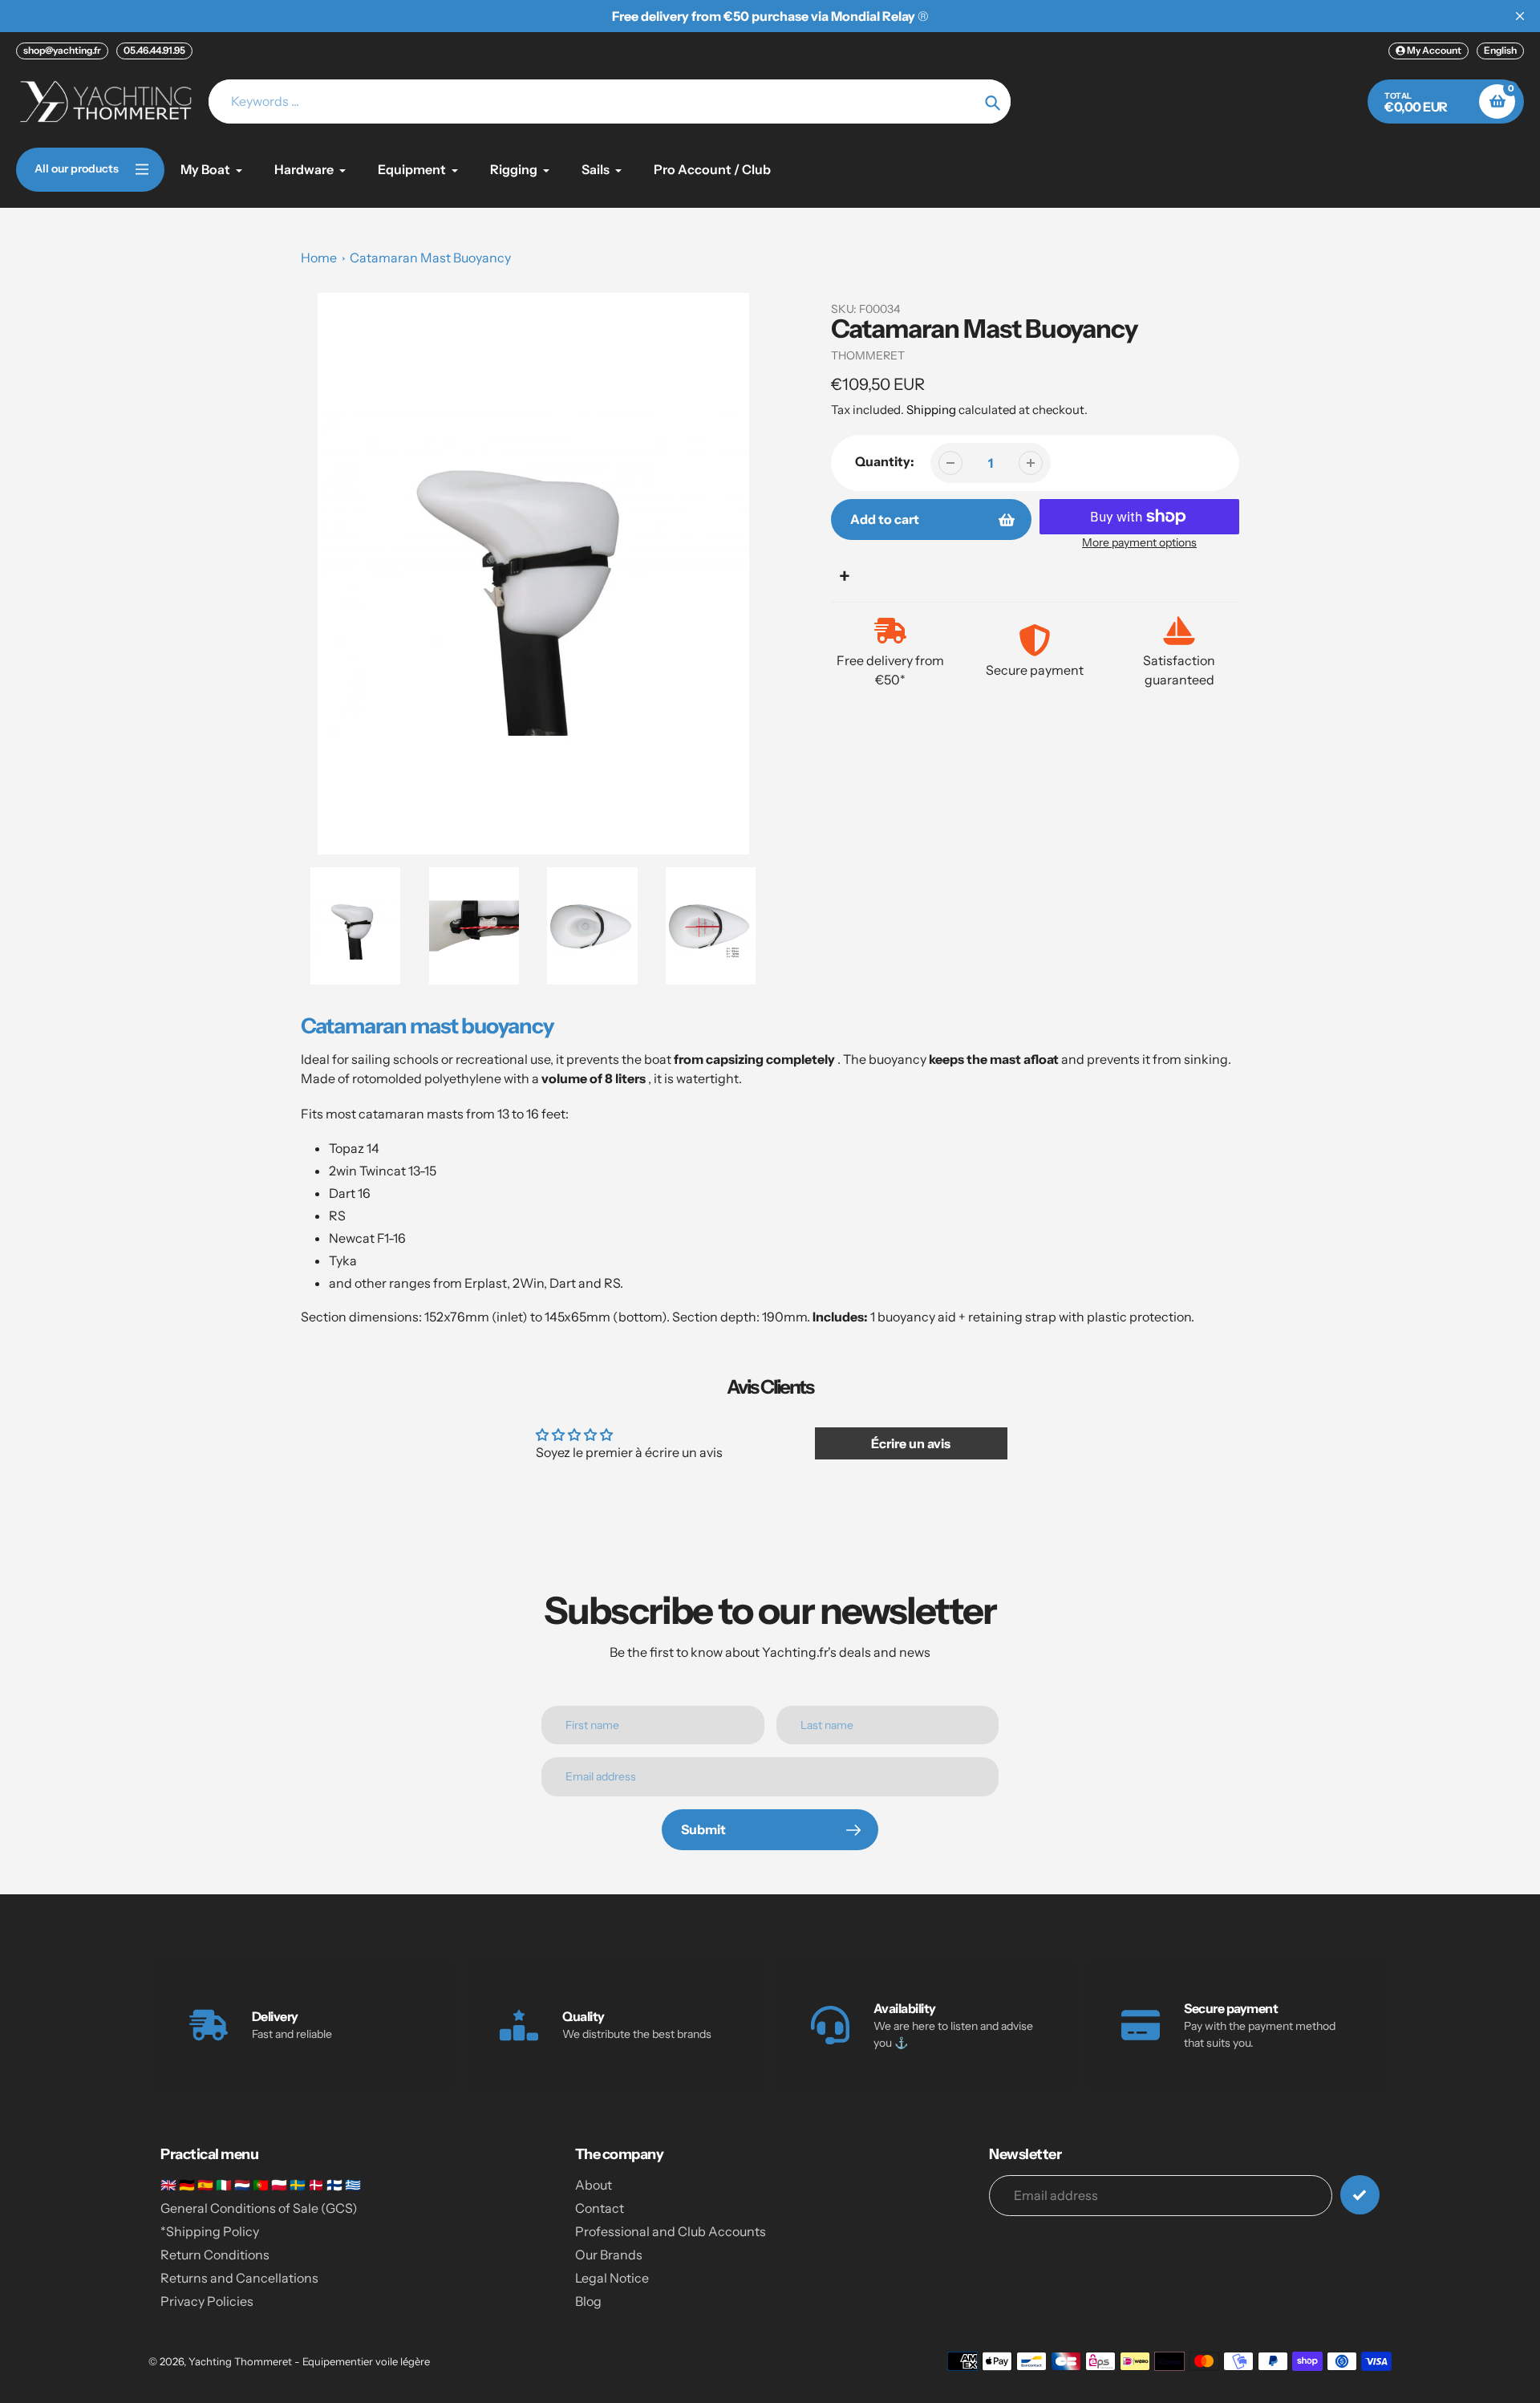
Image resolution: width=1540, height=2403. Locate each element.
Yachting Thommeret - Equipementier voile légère (309, 2361)
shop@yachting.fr (62, 50)
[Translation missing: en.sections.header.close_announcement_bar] (1520, 16)
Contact (600, 2208)
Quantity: (885, 461)
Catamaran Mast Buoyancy (430, 258)
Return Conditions (215, 2255)
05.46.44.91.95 (154, 50)
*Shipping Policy (210, 2231)
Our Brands (609, 2255)
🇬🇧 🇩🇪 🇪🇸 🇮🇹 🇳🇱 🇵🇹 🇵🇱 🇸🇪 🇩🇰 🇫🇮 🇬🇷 (261, 2185)
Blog (588, 2301)
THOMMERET (868, 355)
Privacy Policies (207, 2301)
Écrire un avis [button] (911, 1443)
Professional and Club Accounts (671, 2231)
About (594, 2185)
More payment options (1139, 542)
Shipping (931, 410)
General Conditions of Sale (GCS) (259, 2208)
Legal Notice (612, 2278)
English (1500, 50)
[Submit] (1360, 2195)
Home (319, 258)
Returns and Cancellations (239, 2278)
